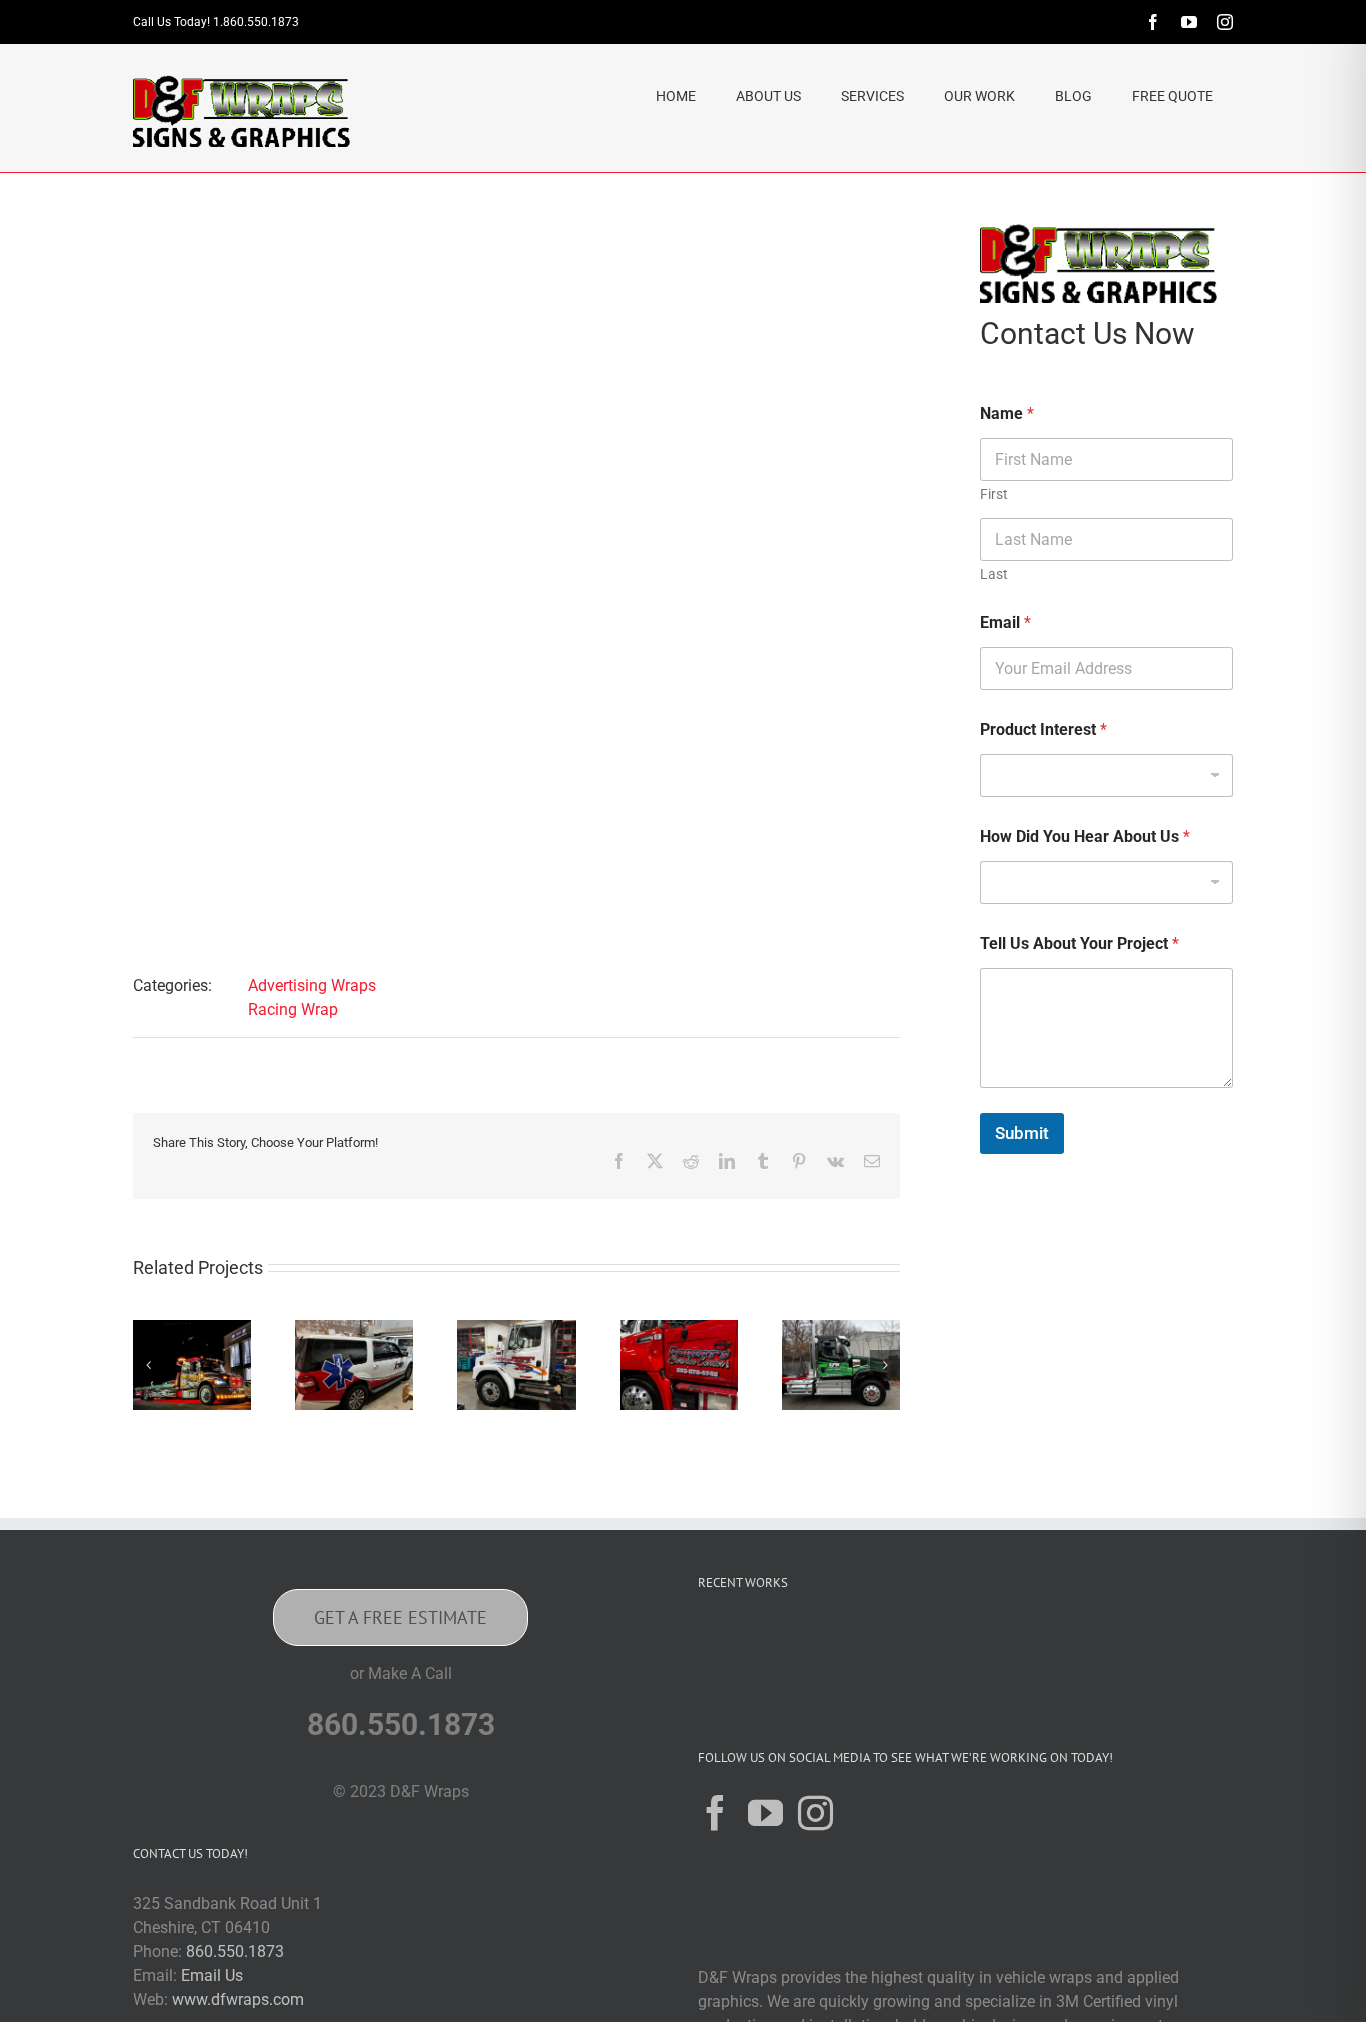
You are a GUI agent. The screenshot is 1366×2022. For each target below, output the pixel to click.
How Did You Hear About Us (1085, 836)
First (994, 494)
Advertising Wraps (312, 985)
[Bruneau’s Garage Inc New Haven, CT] (516, 1329)
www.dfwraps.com (238, 1999)
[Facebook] (715, 1812)
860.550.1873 (235, 1951)
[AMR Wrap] (354, 1329)
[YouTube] (765, 1812)
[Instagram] (815, 1812)
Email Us (212, 1975)
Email (1005, 622)
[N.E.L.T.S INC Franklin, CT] (1048, 1645)
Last (994, 574)
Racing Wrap (293, 1009)
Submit (1022, 1133)
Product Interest (1043, 729)
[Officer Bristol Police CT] (1112, 1645)
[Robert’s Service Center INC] (679, 1329)
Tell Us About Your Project (1079, 943)
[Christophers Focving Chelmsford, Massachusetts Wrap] (192, 1329)
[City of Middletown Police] (1176, 1645)
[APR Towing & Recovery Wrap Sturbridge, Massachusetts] (841, 1329)
